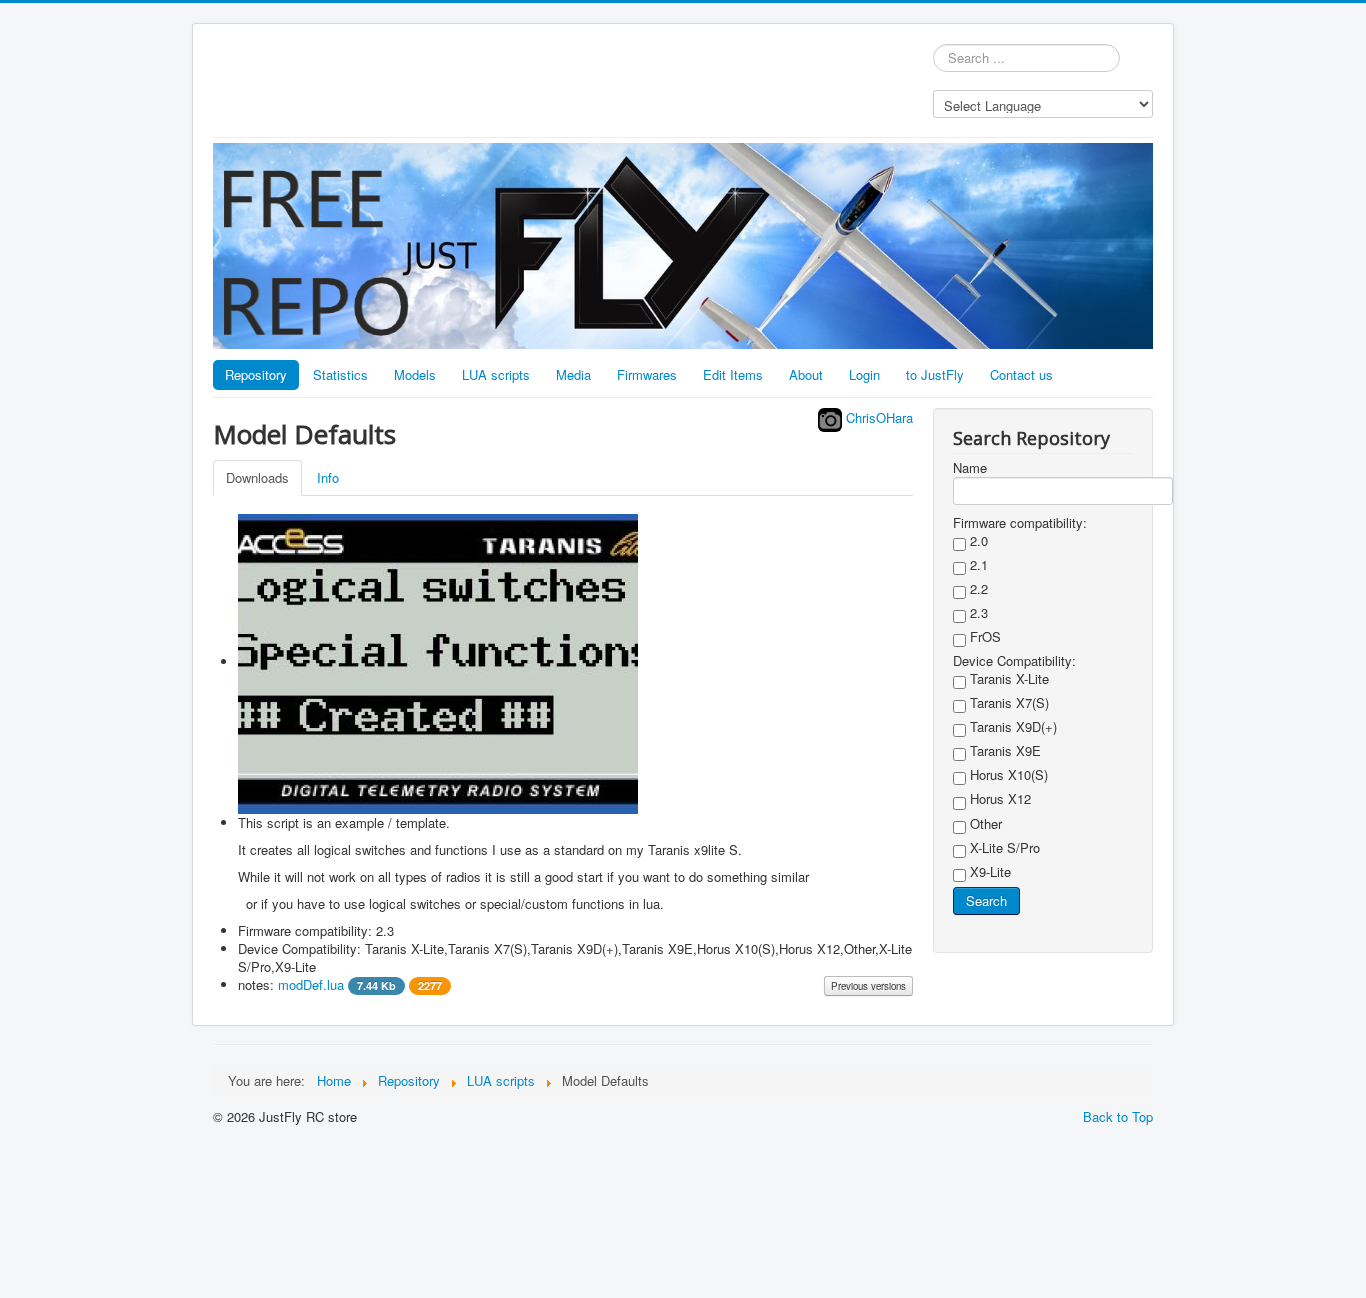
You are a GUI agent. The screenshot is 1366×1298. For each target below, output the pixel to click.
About (806, 374)
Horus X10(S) (1007, 775)
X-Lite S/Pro (1003, 848)
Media (573, 374)
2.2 (977, 589)
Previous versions (868, 986)
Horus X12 (998, 799)
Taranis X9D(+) (1011, 727)
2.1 (977, 565)
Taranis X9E (1003, 751)
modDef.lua (360, 984)
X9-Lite (988, 872)
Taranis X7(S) (1007, 703)
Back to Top (1118, 1116)
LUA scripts (496, 374)
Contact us (1021, 374)
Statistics (340, 374)
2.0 (977, 541)
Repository (256, 374)
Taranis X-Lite (1007, 679)
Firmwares (647, 374)
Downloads (257, 477)
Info (328, 477)
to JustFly (935, 374)
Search (986, 900)
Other (984, 824)
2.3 (977, 613)
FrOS (983, 637)
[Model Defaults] (438, 661)
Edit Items (733, 374)
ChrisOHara (877, 417)
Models (415, 374)
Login (864, 374)
